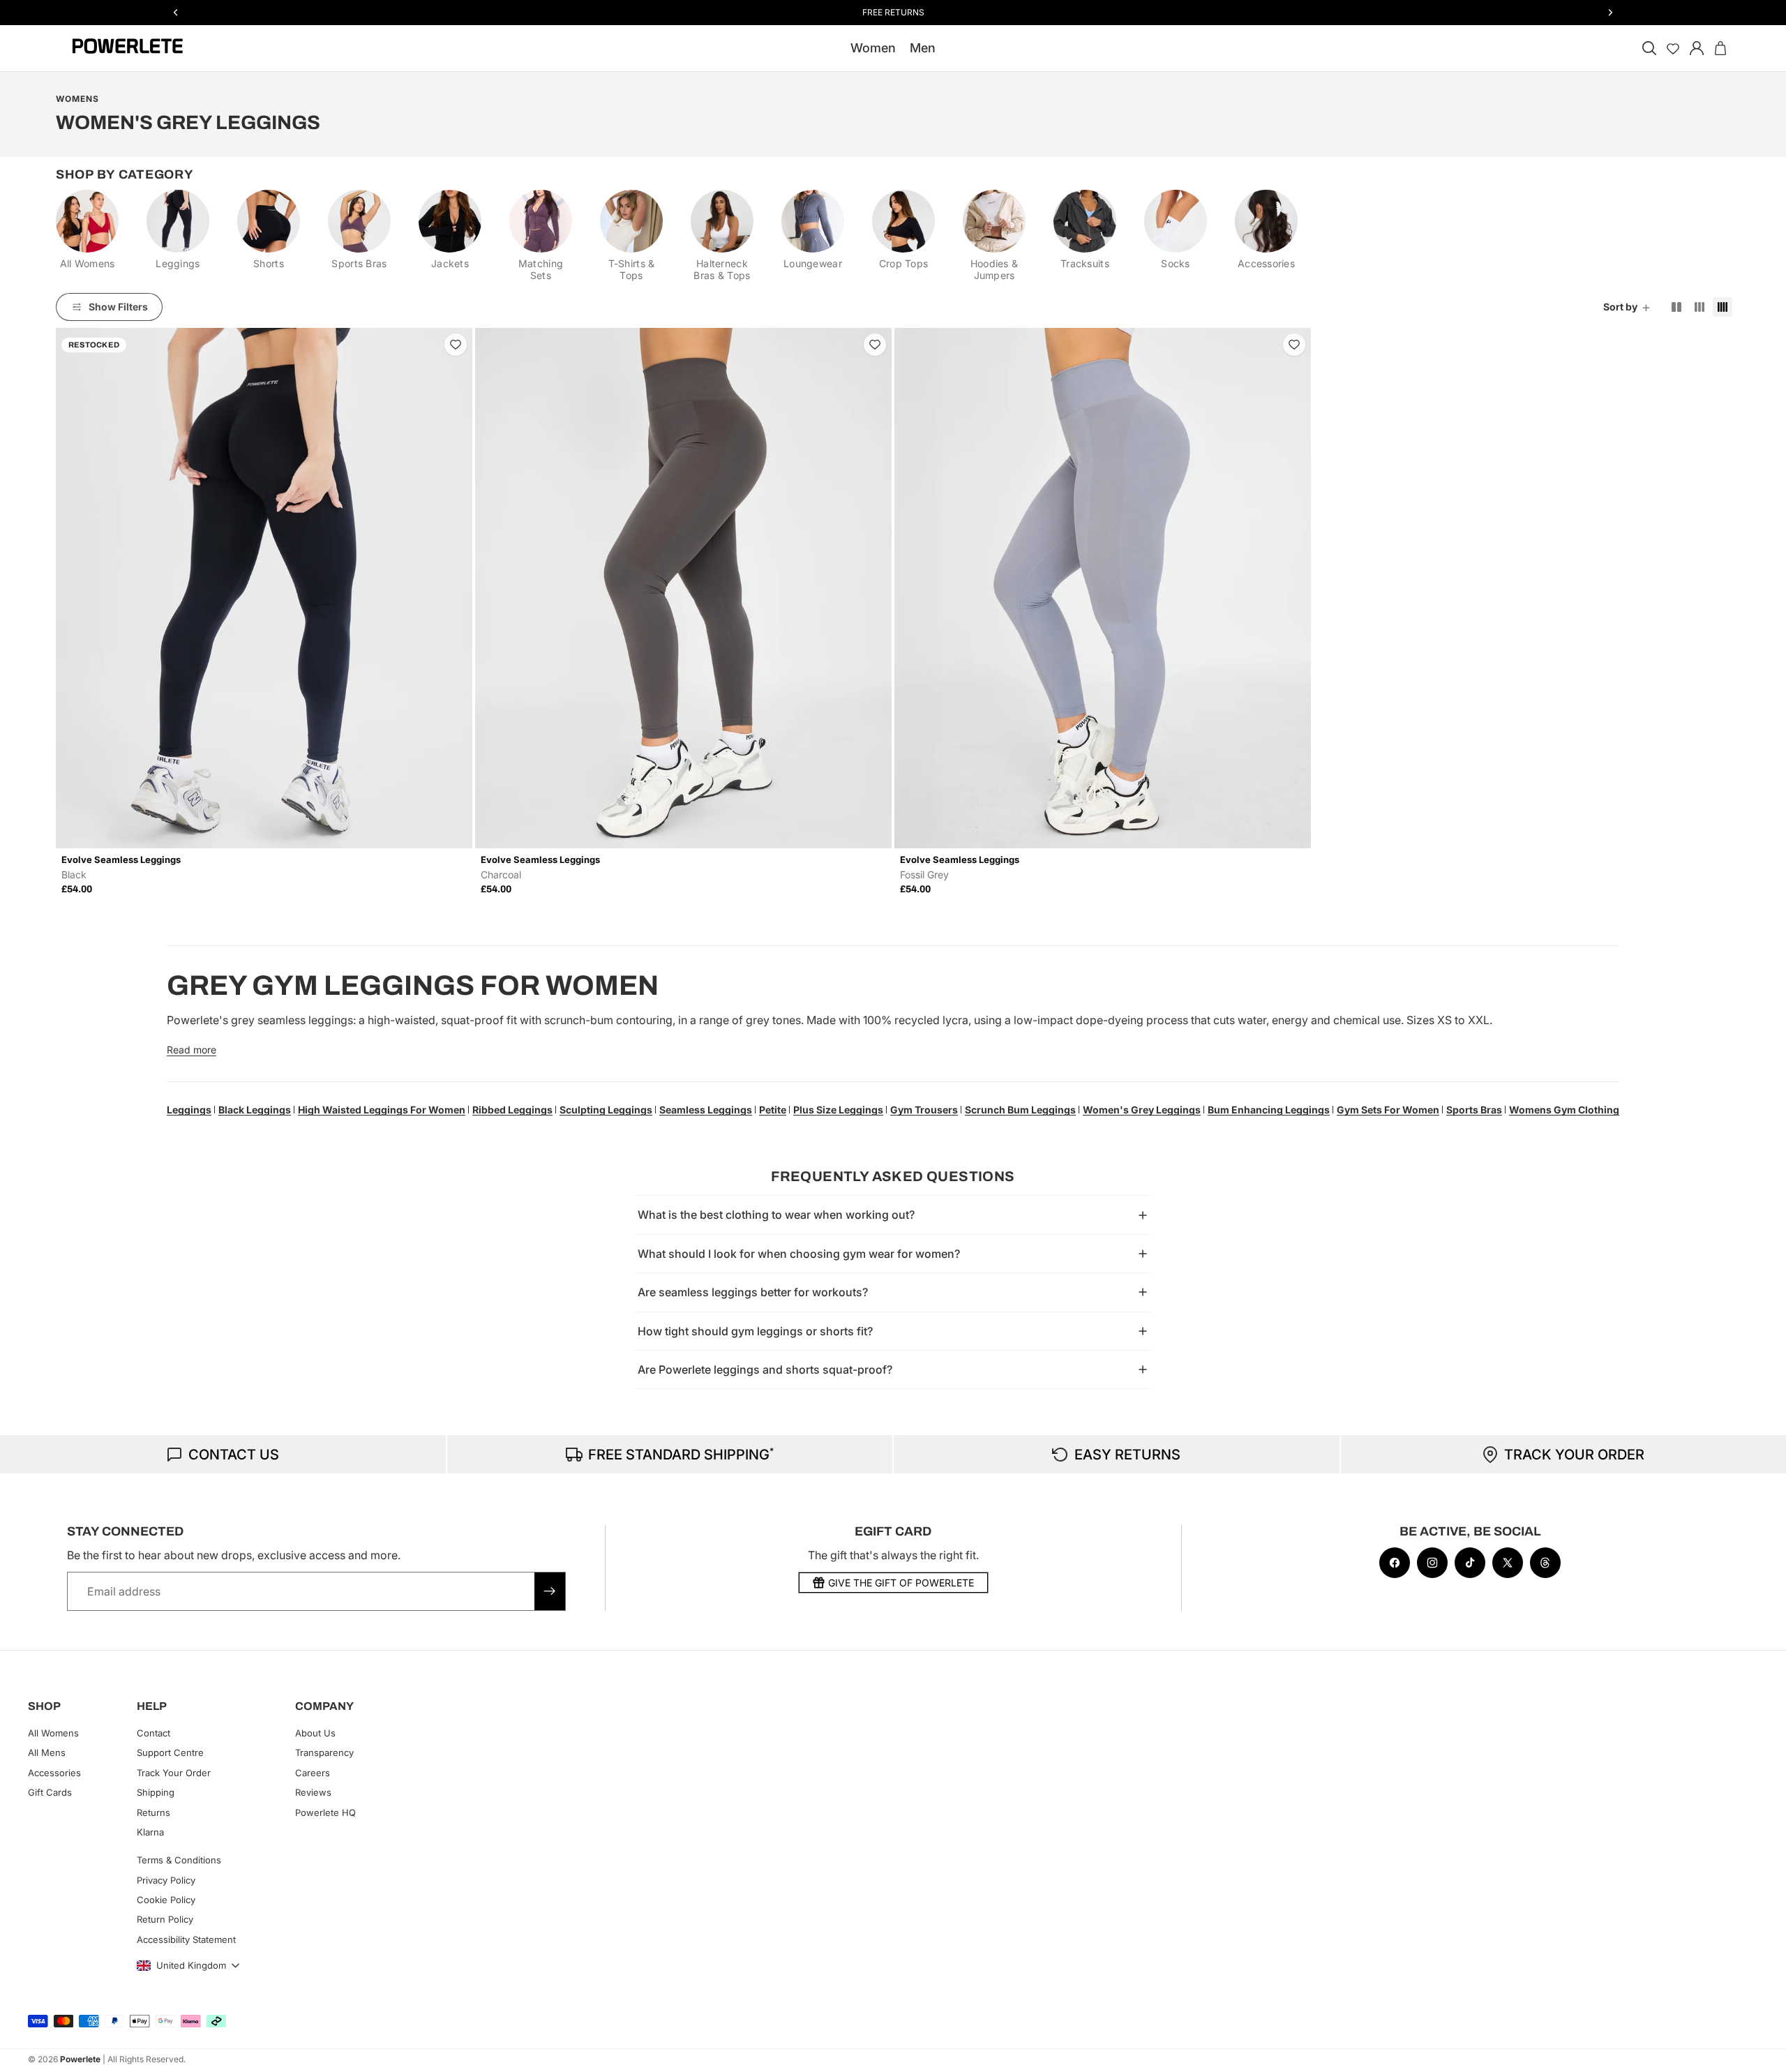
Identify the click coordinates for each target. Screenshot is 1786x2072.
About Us (315, 1733)
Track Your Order (174, 1773)
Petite (773, 1110)
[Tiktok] (1470, 1563)
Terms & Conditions (179, 1860)
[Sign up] (550, 1591)
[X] (1508, 1563)
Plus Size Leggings (838, 1110)
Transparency (324, 1752)
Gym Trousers (924, 1110)
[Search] (1649, 48)
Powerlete (80, 2059)
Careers (313, 1773)
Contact (153, 1733)
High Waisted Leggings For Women (382, 1110)
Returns (153, 1812)
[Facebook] (1395, 1563)
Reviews (313, 1792)
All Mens (47, 1752)
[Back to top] (1759, 2051)
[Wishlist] (1673, 48)
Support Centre (170, 1752)
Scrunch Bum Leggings (1020, 1110)
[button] (1628, 307)
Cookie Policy (166, 1900)
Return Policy (165, 1919)
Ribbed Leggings (512, 1110)
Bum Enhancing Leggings (1269, 1110)
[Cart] (1720, 48)
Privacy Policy (166, 1880)
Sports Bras (1474, 1110)
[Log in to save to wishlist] (456, 345)
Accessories (54, 1773)
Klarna (150, 1832)
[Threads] (1545, 1563)
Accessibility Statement (186, 1939)
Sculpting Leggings (606, 1110)
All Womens (53, 1733)
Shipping (156, 1792)
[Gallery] (264, 588)
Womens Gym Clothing (1564, 1110)
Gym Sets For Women (1388, 1110)
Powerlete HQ (325, 1812)
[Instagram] (1432, 1563)
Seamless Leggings (706, 1110)
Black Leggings (255, 1110)
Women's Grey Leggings (1142, 1110)
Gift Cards (50, 1792)
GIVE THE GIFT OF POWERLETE (901, 1583)
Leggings (189, 1110)
